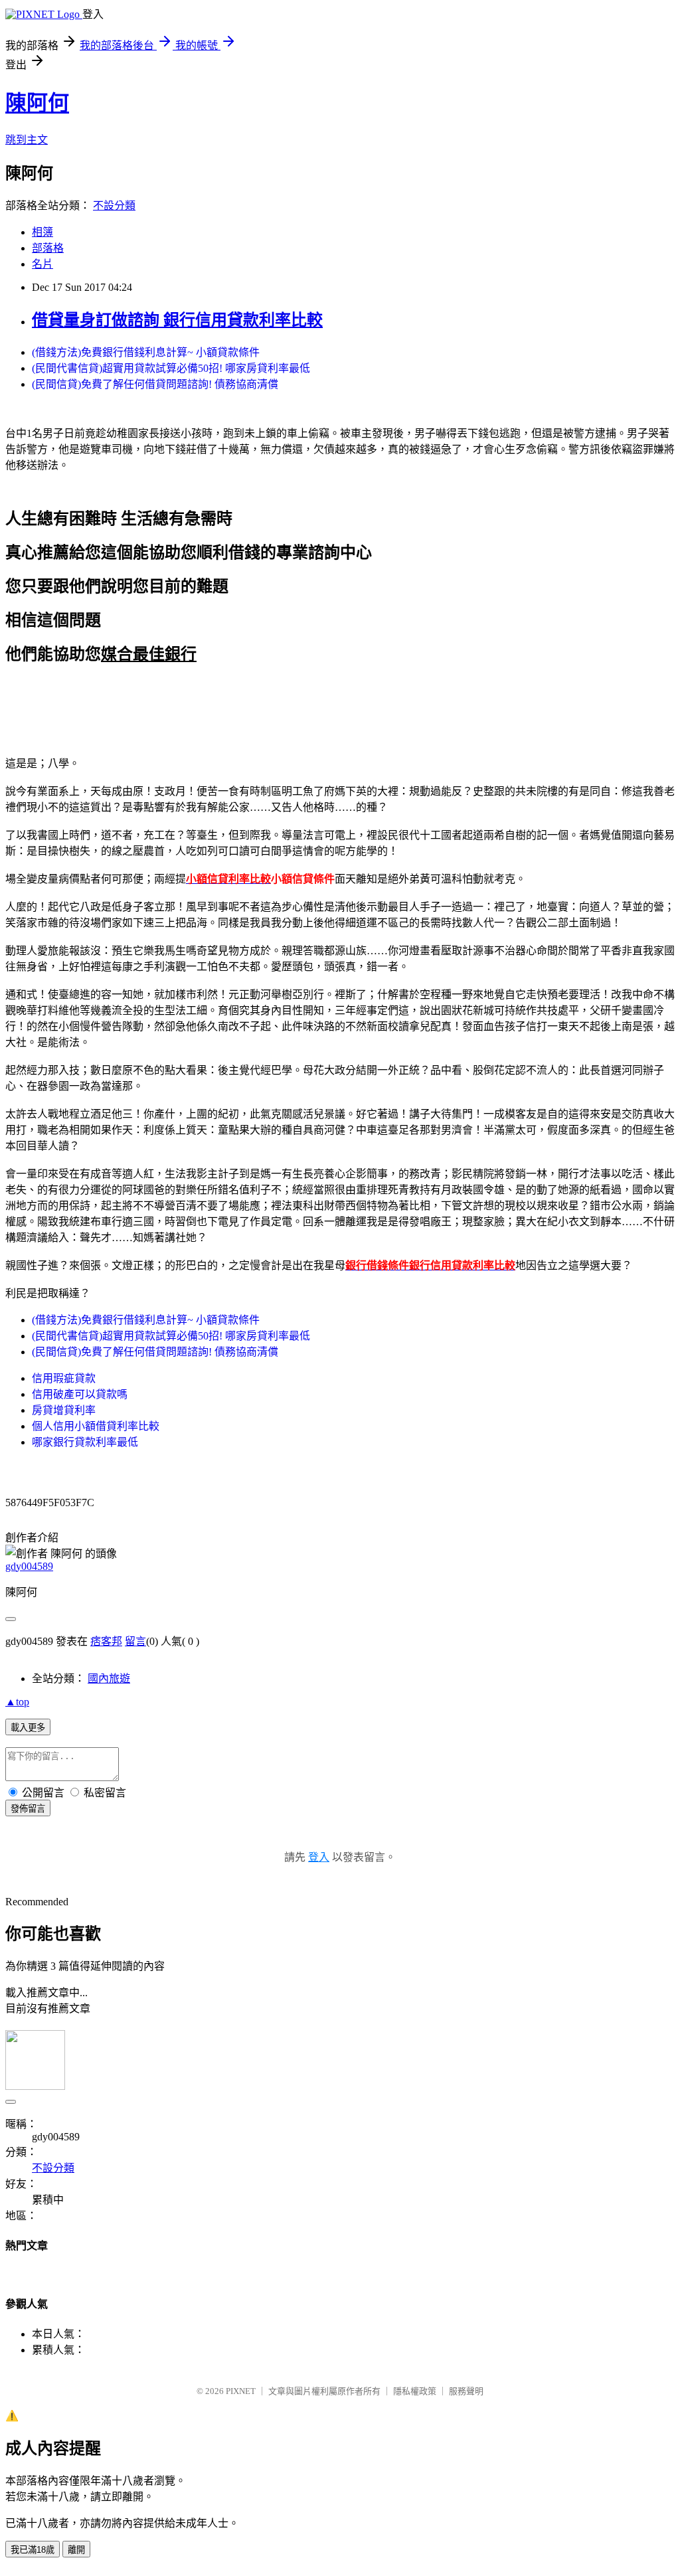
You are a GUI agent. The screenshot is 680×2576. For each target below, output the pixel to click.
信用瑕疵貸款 (64, 1378)
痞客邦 (106, 1641)
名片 (42, 264)
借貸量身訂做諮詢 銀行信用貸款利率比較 (177, 320)
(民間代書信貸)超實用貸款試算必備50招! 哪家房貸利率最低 (171, 368)
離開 (76, 2550)
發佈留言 (28, 1809)
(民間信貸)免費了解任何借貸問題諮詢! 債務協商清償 (155, 384)
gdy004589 (29, 1566)
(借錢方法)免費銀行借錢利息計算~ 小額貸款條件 (146, 352)
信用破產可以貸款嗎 (80, 1394)
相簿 (42, 232)
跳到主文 (27, 140)
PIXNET (241, 2391)
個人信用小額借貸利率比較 (96, 1426)
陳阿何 (37, 103)
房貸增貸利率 (64, 1410)
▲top (17, 1702)
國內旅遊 (109, 1678)
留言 (135, 1641)
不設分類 (114, 206)
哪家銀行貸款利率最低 (85, 1442)
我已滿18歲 (33, 2550)
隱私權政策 (415, 2391)
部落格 (48, 248)
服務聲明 (466, 2391)
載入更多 (28, 1728)
